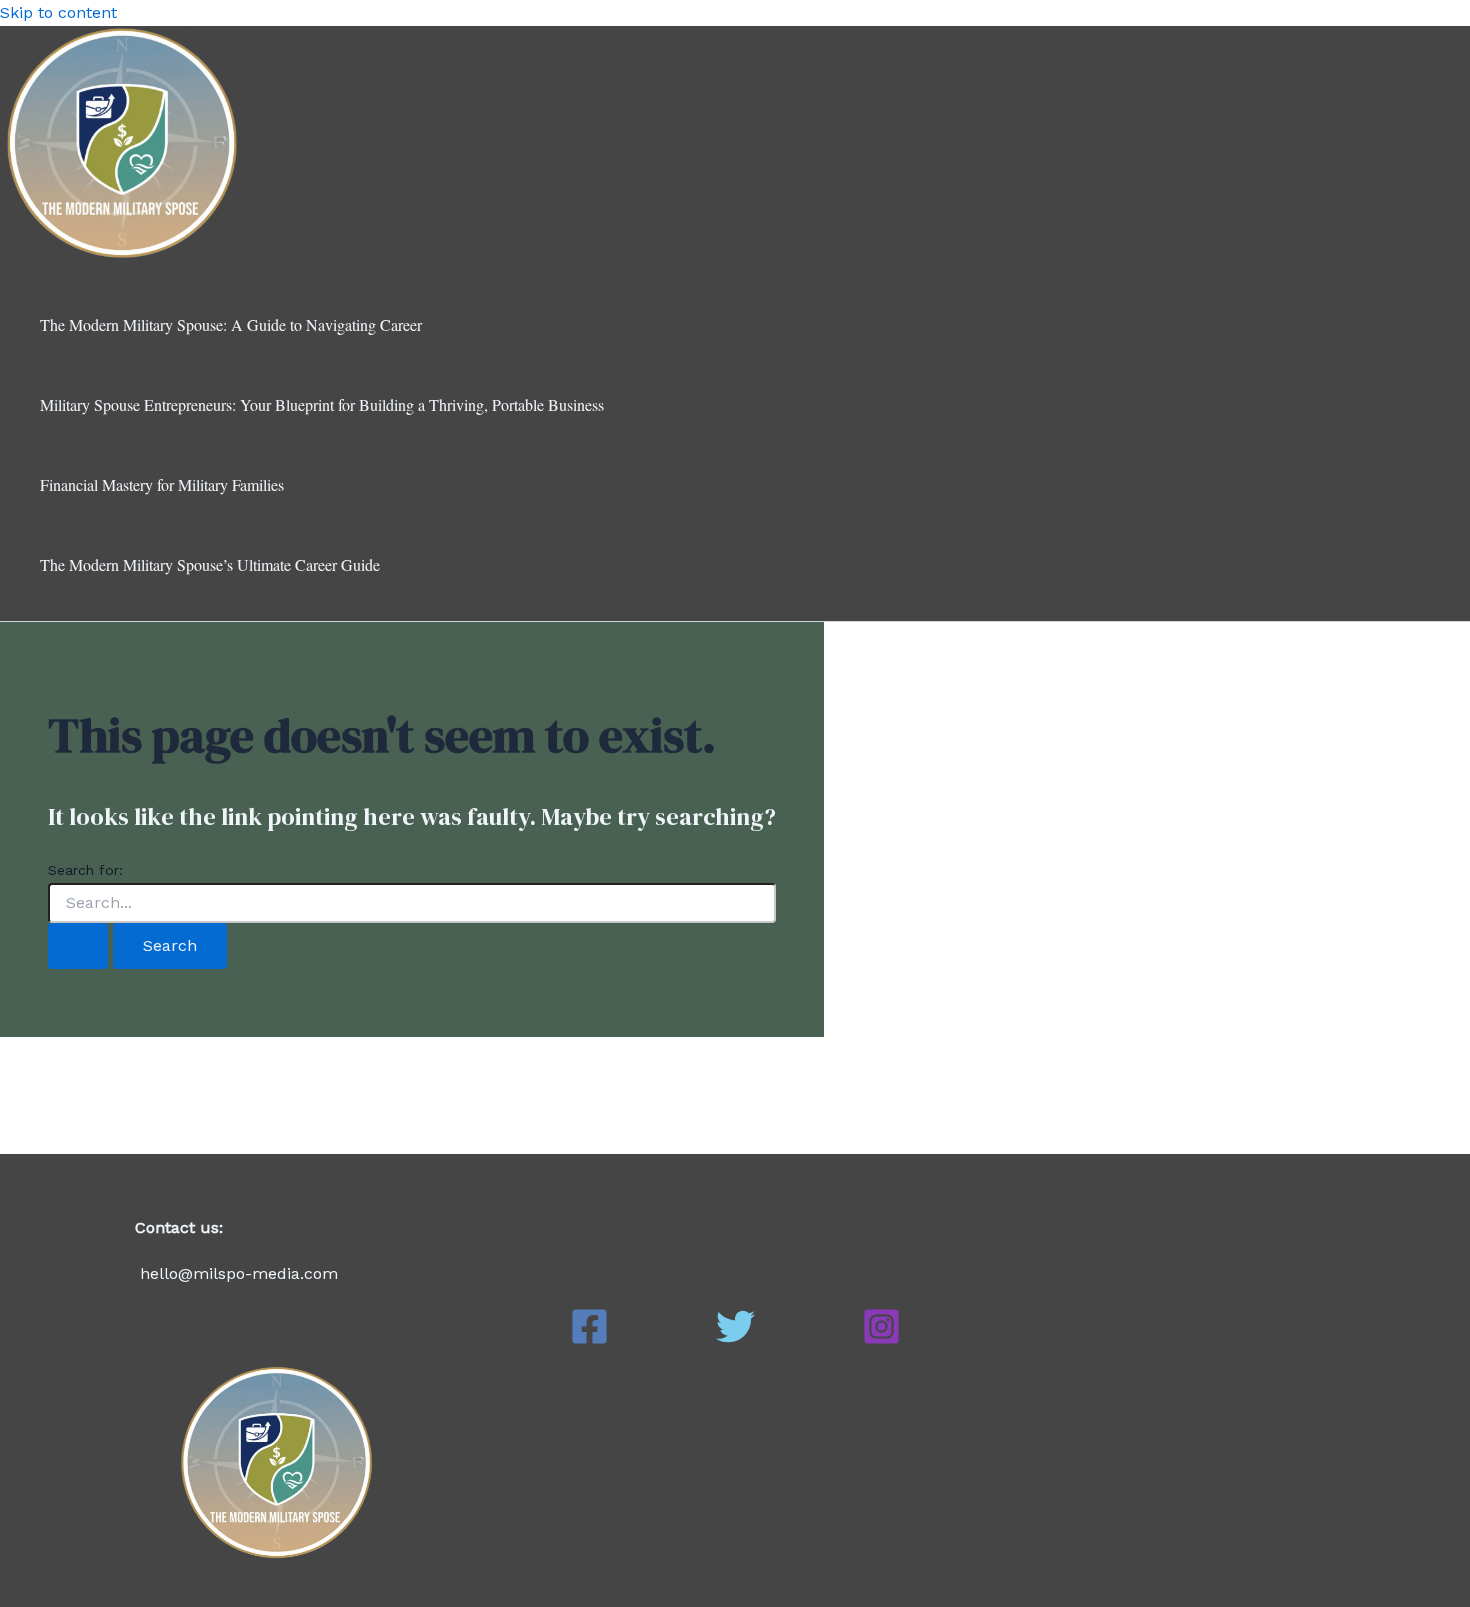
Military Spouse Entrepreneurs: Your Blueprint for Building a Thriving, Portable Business (322, 404)
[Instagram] (881, 1340)
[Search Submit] (78, 946)
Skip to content (58, 12)
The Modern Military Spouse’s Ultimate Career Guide (210, 564)
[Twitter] (735, 1340)
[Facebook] (589, 1340)
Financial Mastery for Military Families (162, 484)
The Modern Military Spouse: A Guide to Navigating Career (231, 324)
